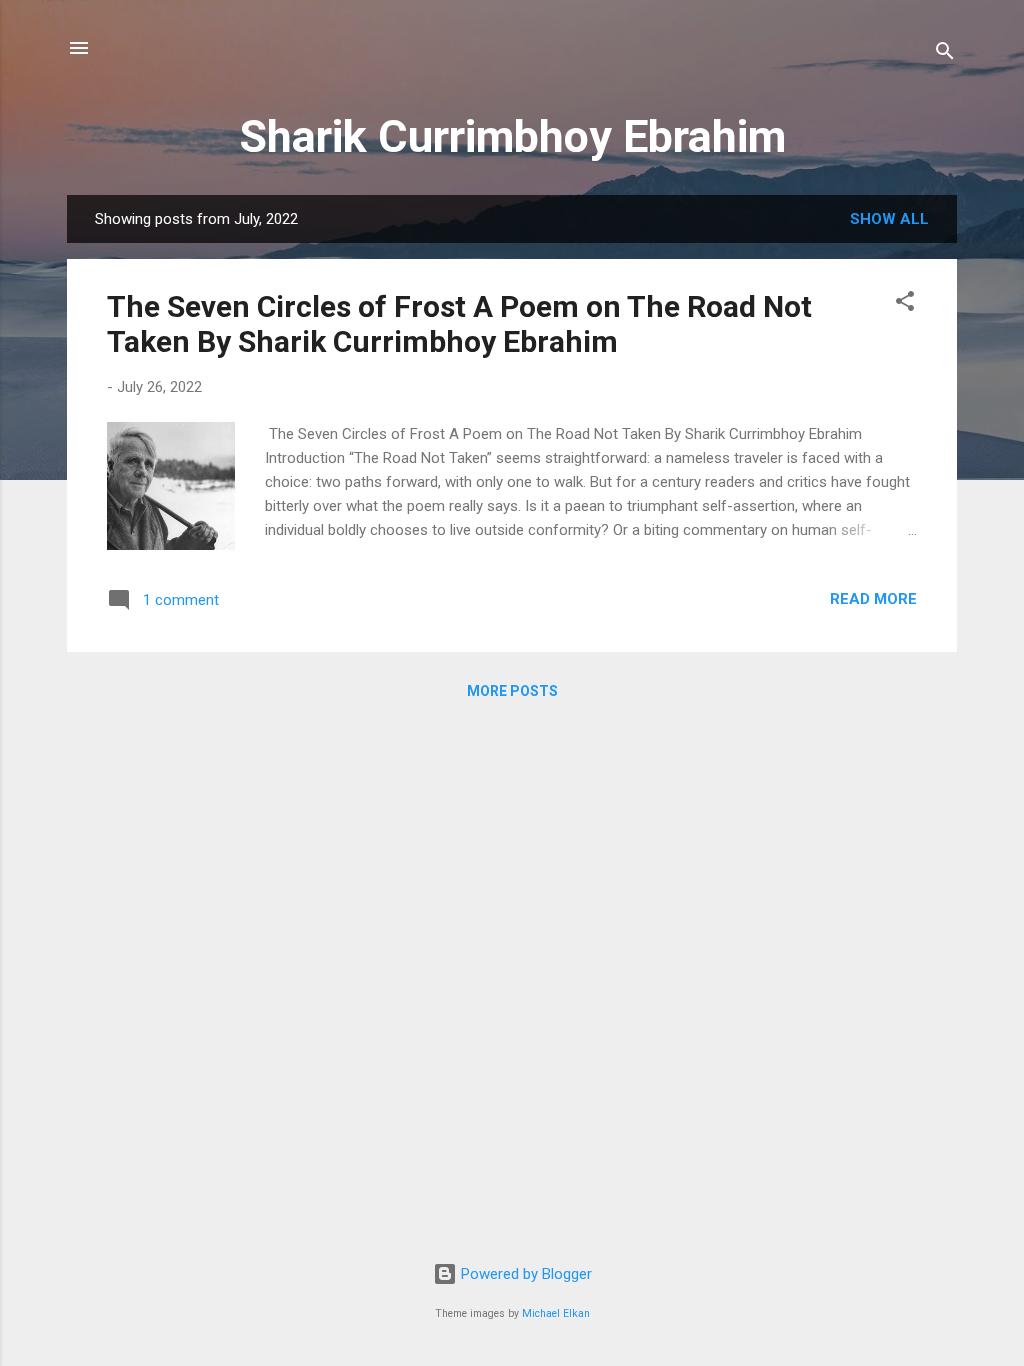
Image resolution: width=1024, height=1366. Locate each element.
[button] (905, 304)
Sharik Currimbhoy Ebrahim (512, 136)
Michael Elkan (556, 1313)
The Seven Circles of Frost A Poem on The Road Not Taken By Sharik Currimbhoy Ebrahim (459, 324)
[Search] (945, 54)
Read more (873, 599)
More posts (512, 691)
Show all (889, 219)
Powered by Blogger (524, 1274)
